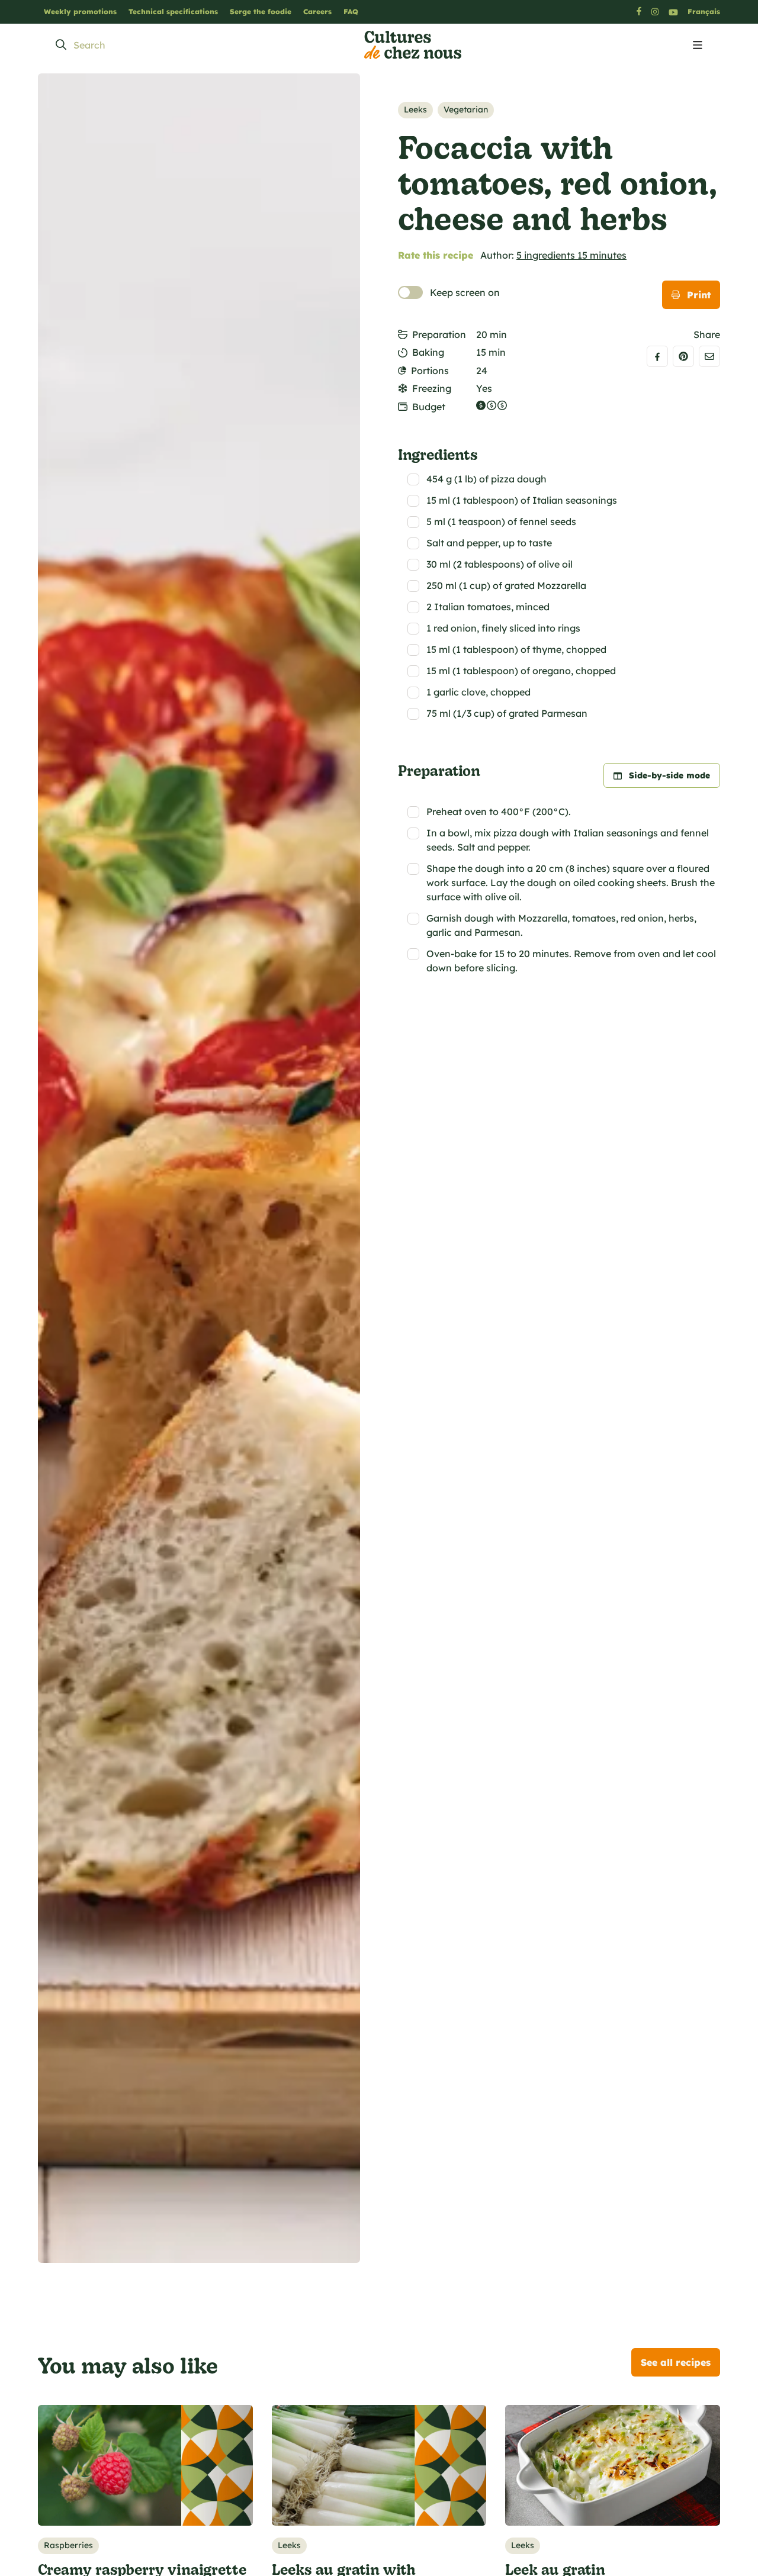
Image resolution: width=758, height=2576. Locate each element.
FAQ (351, 12)
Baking (428, 352)
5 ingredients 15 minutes (571, 255)
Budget (429, 407)
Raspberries (68, 2545)
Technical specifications (173, 12)
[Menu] (698, 46)
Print (699, 295)
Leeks (415, 110)
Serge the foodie (261, 12)
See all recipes (676, 2362)
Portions (430, 371)
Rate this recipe (436, 255)
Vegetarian (466, 110)
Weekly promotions (80, 12)
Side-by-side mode (669, 775)
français (704, 12)
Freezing (432, 388)
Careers (317, 12)
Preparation (439, 334)
